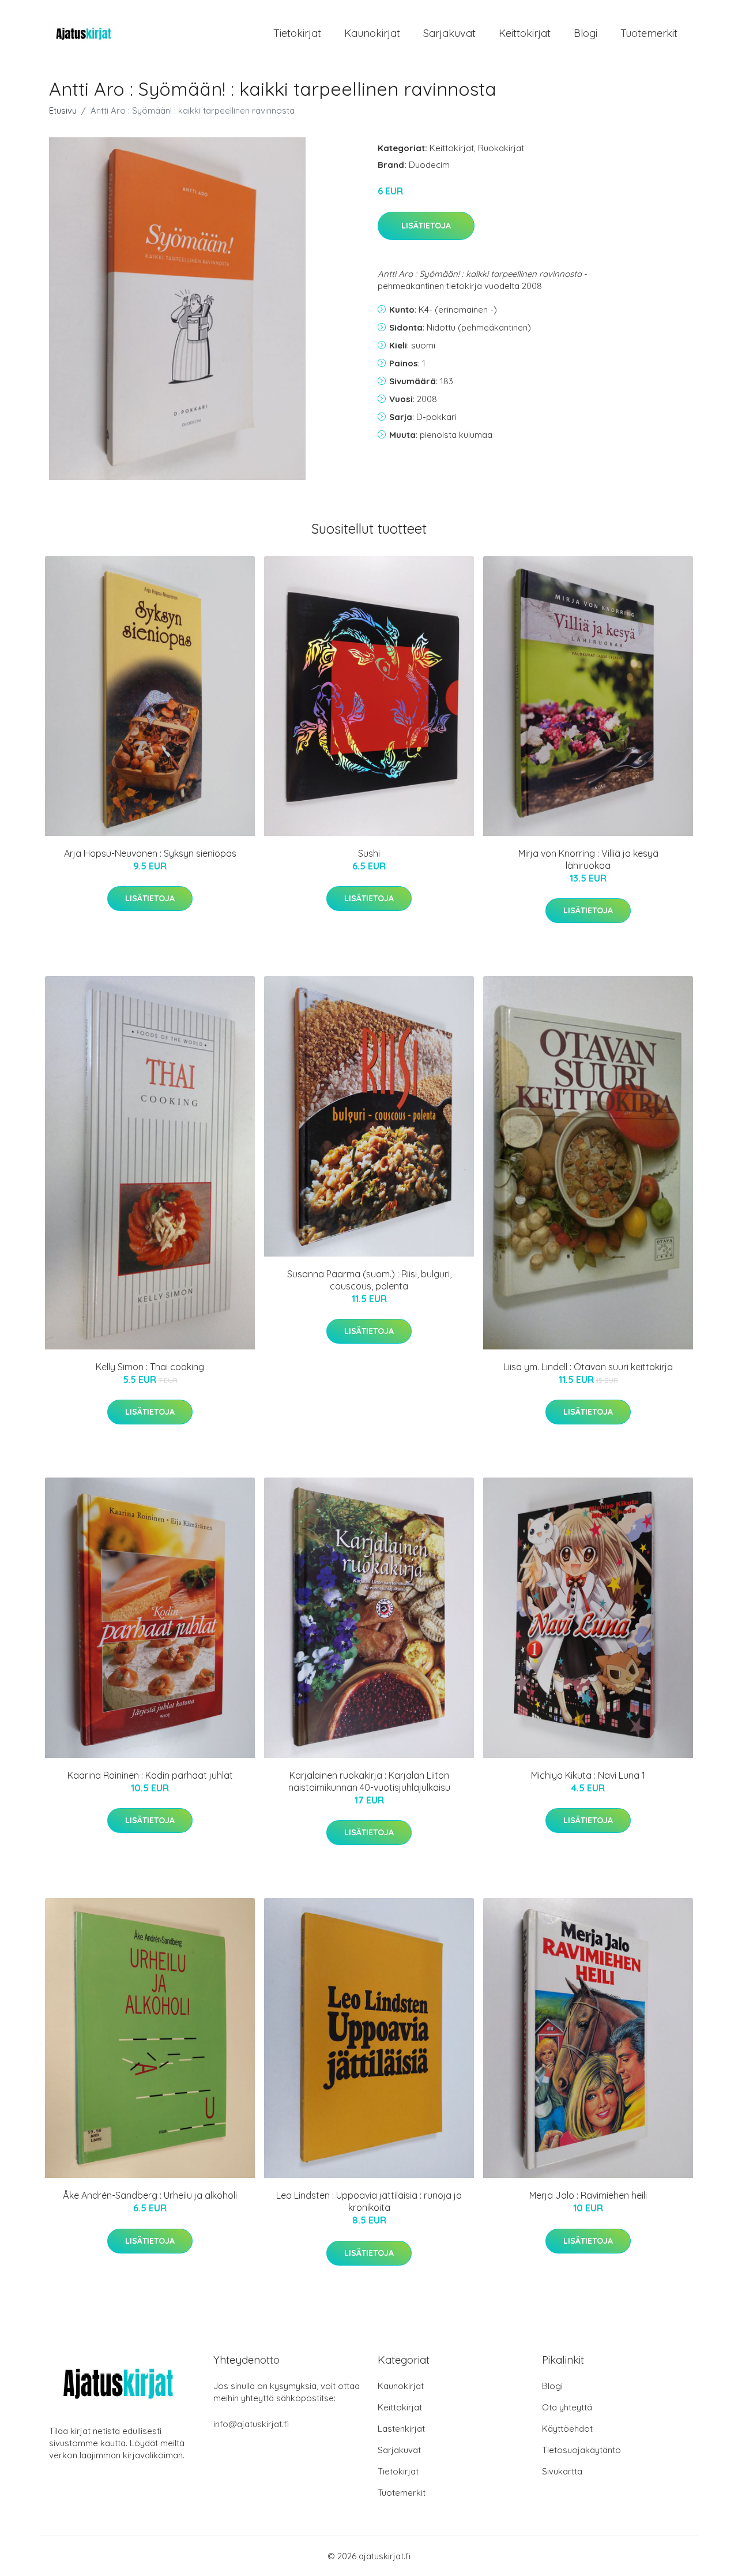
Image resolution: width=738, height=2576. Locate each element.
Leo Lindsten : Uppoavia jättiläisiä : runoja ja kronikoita (369, 2201)
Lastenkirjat (401, 2429)
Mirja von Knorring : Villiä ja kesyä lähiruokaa (588, 859)
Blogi (585, 33)
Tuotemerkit (649, 33)
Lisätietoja (426, 226)
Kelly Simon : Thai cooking (150, 1367)
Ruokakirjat (501, 148)
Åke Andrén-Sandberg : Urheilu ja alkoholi (150, 2195)
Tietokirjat (297, 33)
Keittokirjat (525, 33)
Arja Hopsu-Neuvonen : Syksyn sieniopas (150, 853)
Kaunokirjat (372, 33)
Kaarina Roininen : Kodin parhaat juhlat (150, 1775)
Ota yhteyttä (567, 2407)
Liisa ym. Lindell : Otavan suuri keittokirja (588, 1367)
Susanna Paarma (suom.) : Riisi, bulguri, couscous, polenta (369, 1280)
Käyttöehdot (567, 2429)
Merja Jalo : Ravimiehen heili (588, 2195)
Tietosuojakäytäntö (581, 2450)
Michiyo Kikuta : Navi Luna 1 (588, 1775)
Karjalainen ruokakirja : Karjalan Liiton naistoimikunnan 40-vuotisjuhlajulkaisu (369, 1781)
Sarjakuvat (449, 33)
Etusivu (63, 110)
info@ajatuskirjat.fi (251, 2424)
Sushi (369, 853)
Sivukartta (562, 2471)
